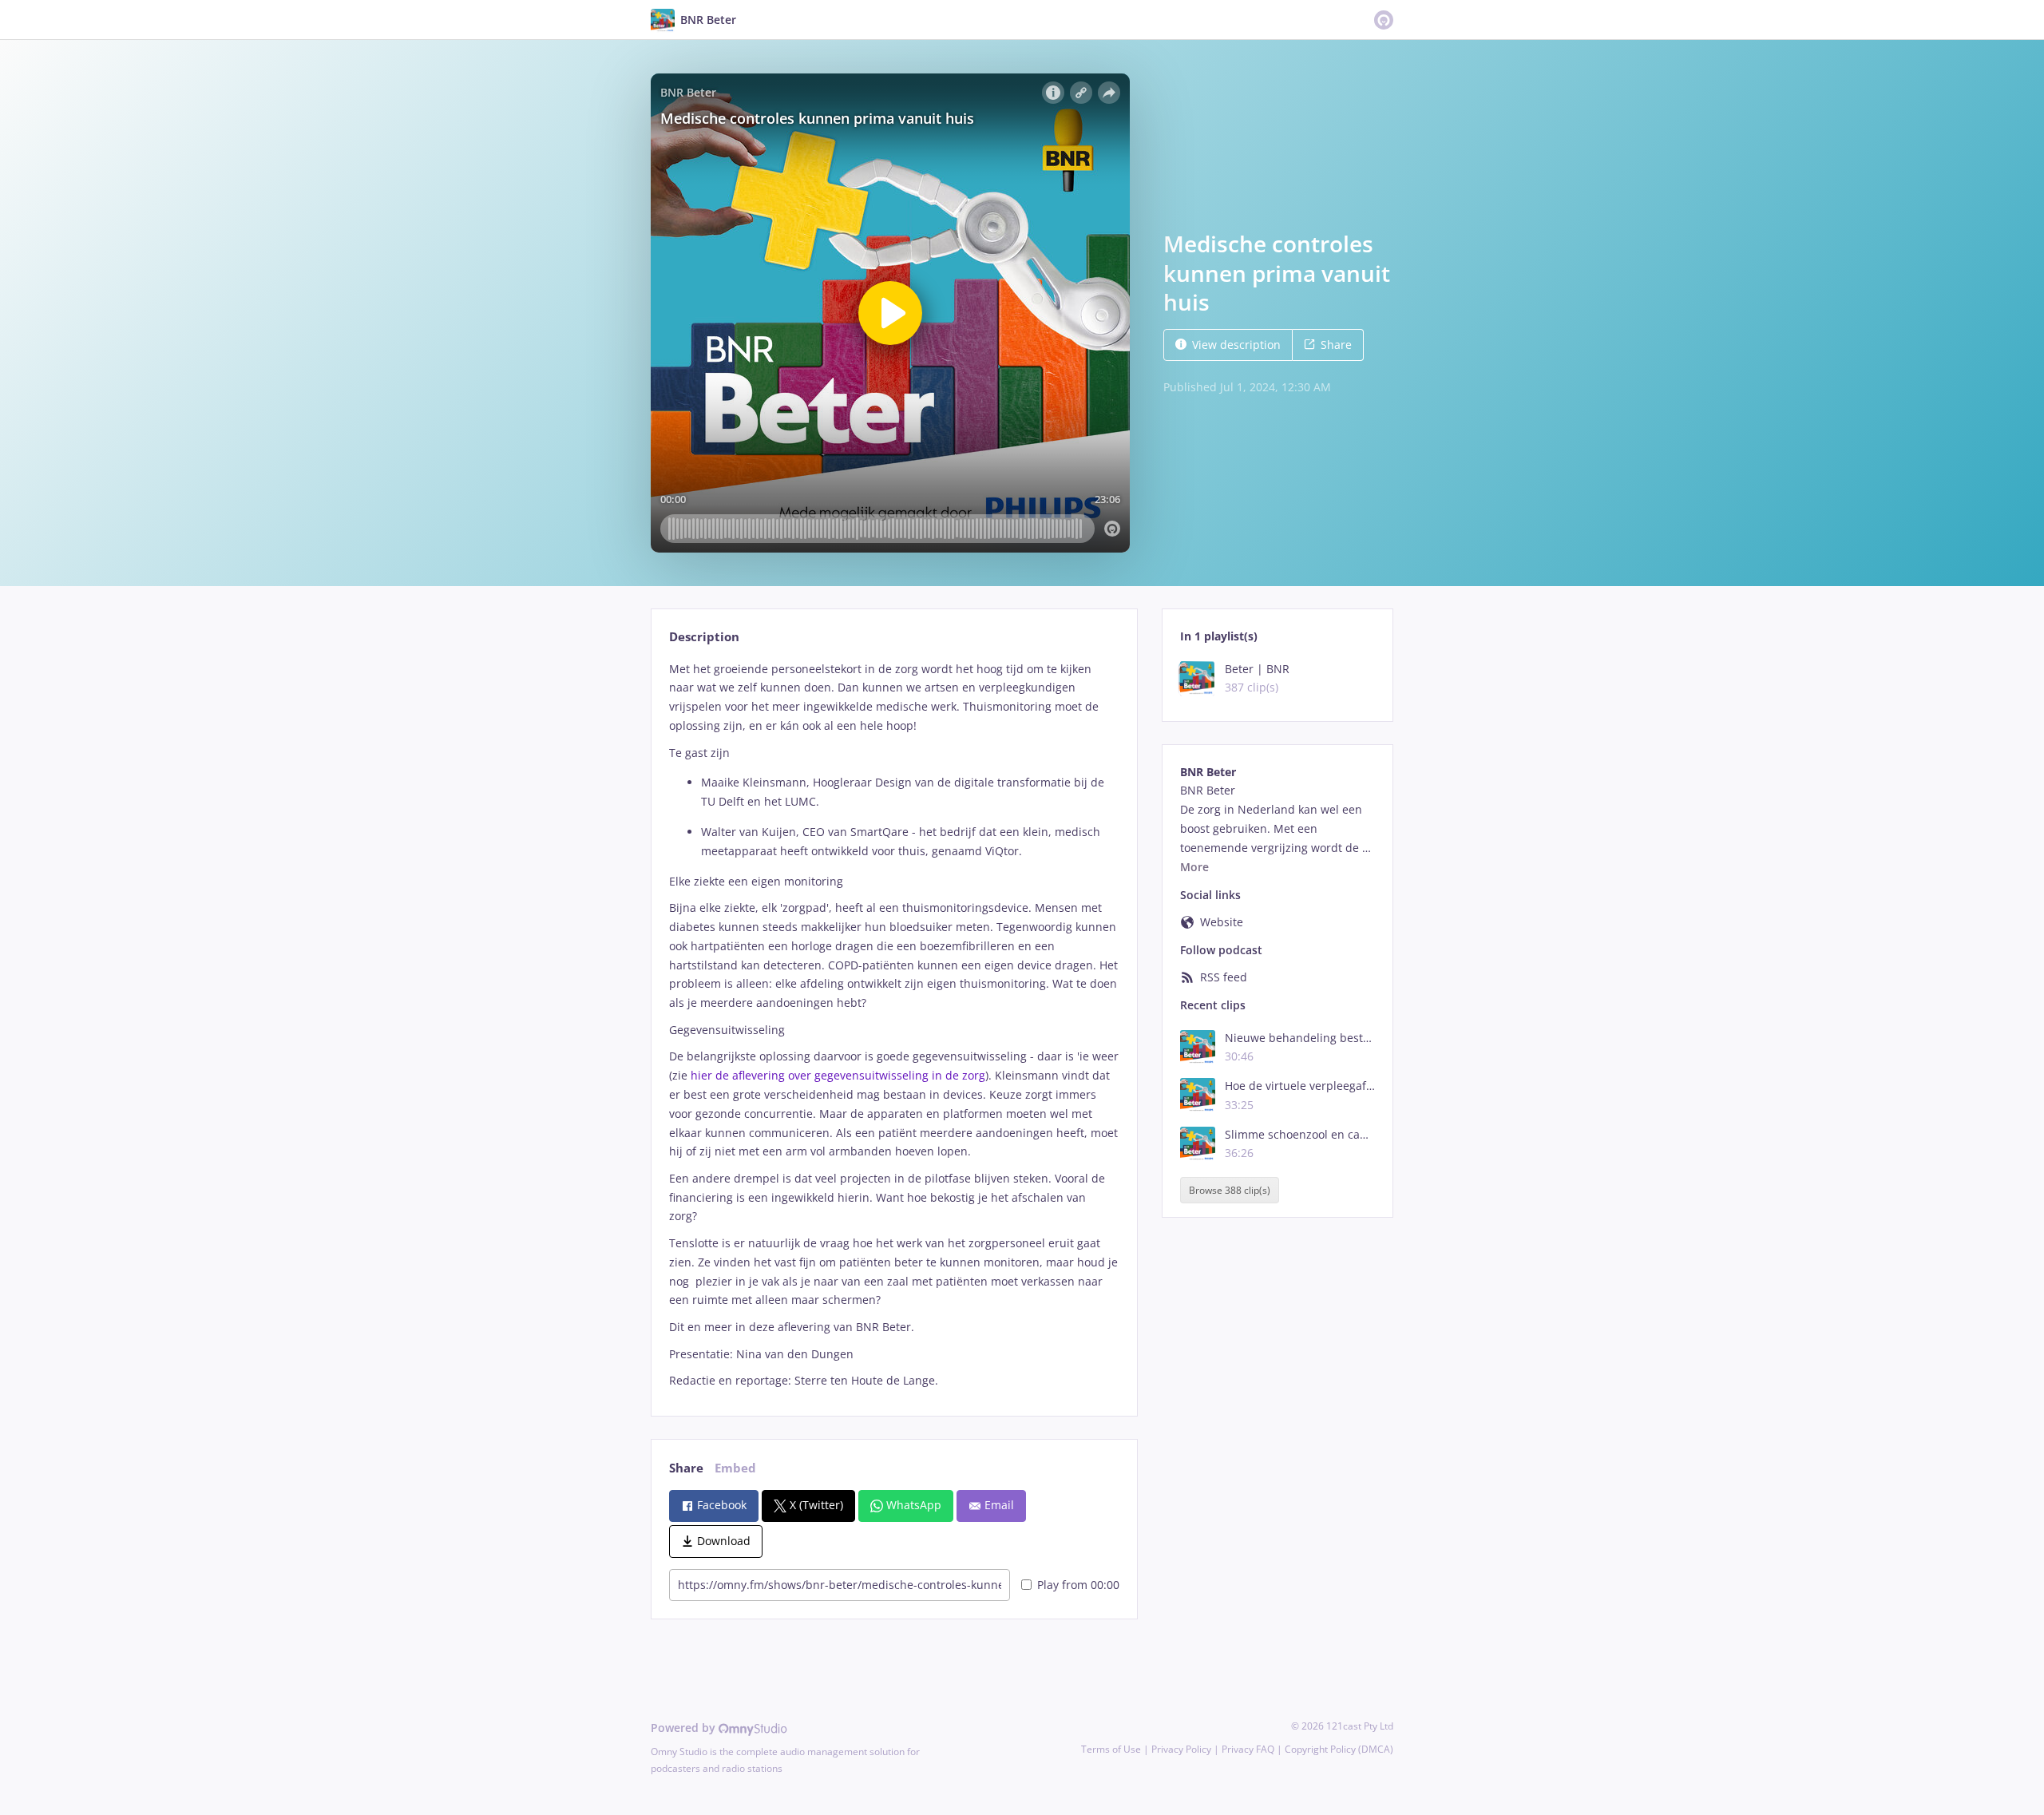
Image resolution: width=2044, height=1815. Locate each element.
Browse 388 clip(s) (1230, 1190)
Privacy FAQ (1248, 1749)
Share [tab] (686, 1468)
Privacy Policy (1181, 1749)
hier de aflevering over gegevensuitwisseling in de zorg (838, 1075)
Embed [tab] (735, 1468)
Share (1336, 345)
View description (1236, 345)
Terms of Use (1111, 1749)
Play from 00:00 (1078, 1585)
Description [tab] (704, 637)
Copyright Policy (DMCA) (1339, 1749)
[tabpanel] (894, 1025)
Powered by (685, 1728)
